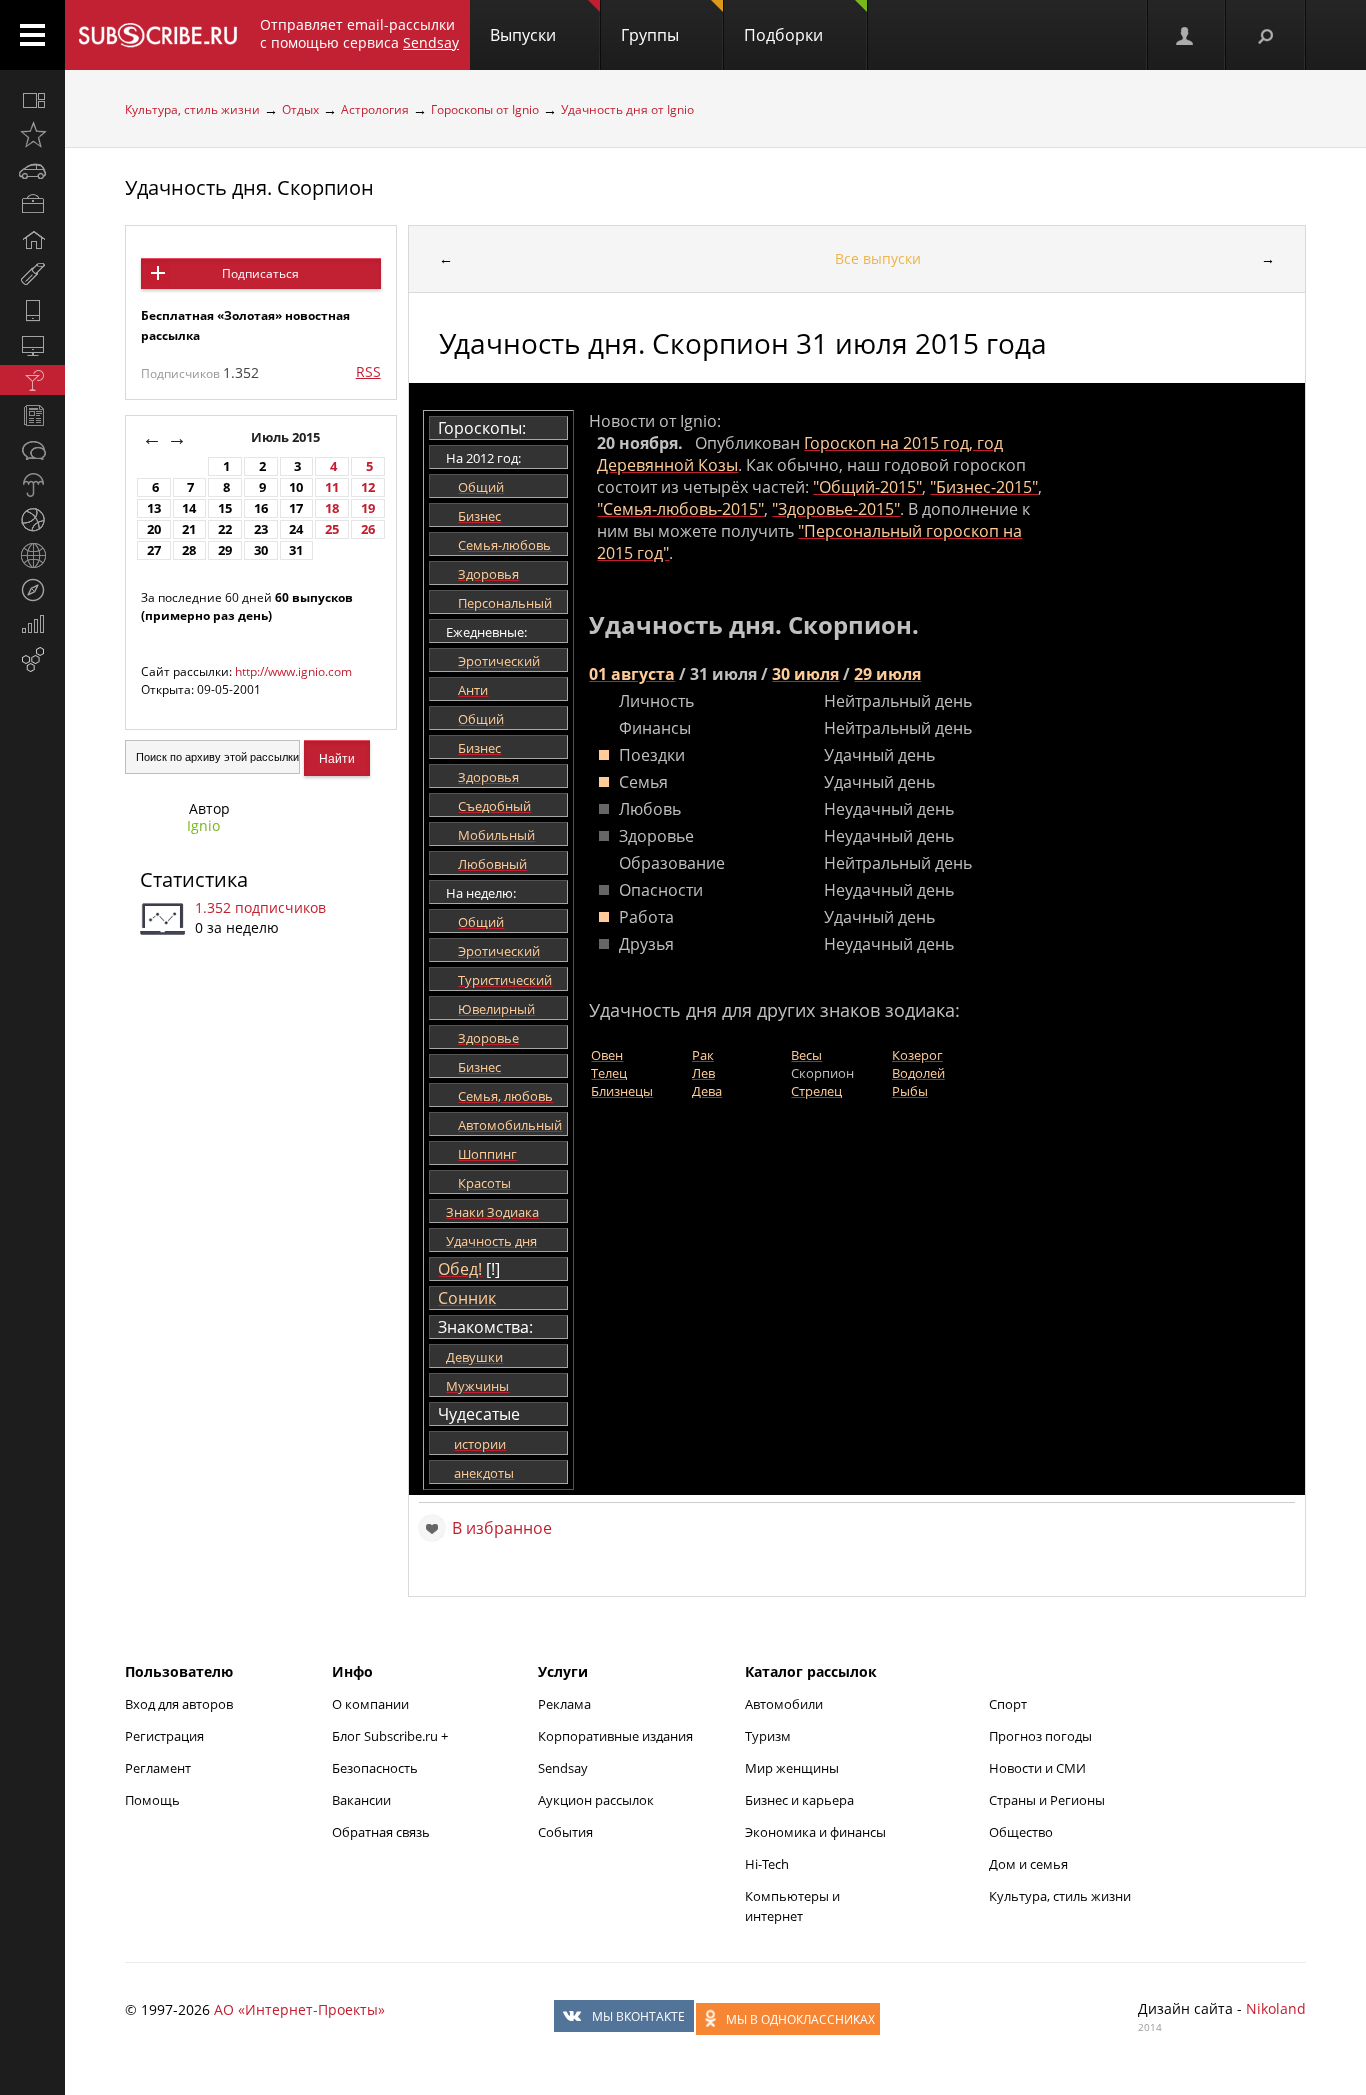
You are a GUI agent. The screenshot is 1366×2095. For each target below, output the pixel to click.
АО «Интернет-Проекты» (299, 2009)
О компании (370, 1704)
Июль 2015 (287, 437)
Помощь (152, 1800)
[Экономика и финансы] (32, 625)
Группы (650, 35)
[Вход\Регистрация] (1186, 35)
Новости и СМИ (1037, 1768)
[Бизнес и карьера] (32, 205)
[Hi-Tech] (32, 310)
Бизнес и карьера (799, 1800)
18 (332, 508)
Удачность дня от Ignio (627, 109)
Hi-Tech (767, 1864)
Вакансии (361, 1800)
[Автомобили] (32, 170)
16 (261, 508)
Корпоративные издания (615, 1736)
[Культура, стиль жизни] (32, 380)
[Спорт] (32, 520)
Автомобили (784, 1704)
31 (296, 550)
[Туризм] (32, 590)
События (565, 1832)
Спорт (1008, 1704)
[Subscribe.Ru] (157, 35)
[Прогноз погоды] (32, 485)
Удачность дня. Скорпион (249, 187)
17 (296, 508)
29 (225, 550)
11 (332, 487)
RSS (368, 371)
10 (296, 487)
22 (225, 529)
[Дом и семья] (32, 240)
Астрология (375, 109)
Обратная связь (381, 1832)
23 (261, 529)
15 (225, 508)
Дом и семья (1028, 1864)
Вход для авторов (179, 1704)
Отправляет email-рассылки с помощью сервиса (359, 33)
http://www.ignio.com (293, 671)
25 (332, 529)
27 (154, 550)
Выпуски (523, 35)
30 (261, 550)
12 (368, 487)
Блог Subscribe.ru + (391, 1736)
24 (296, 529)
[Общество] (32, 450)
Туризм (768, 1736)
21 (189, 529)
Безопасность (375, 1768)
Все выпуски (878, 258)
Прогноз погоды (1040, 1736)
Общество (1021, 1832)
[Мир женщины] (32, 275)
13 (154, 508)
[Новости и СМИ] (32, 415)
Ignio (203, 825)
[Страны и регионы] (32, 555)
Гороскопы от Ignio (485, 109)
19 (368, 508)
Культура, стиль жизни (192, 109)
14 (189, 508)
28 (189, 550)
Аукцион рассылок (596, 1800)
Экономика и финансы (815, 1832)
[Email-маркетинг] (32, 660)
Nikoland (1276, 2008)
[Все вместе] (32, 100)
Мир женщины (792, 1768)
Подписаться (260, 273)
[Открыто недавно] (32, 135)
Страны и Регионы (1047, 1800)
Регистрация (164, 1736)
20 (154, 529)
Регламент (158, 1768)
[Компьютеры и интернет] (32, 345)
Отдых (300, 109)
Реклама (564, 1704)
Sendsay (563, 1768)
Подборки (783, 35)
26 (368, 529)
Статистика (194, 879)
